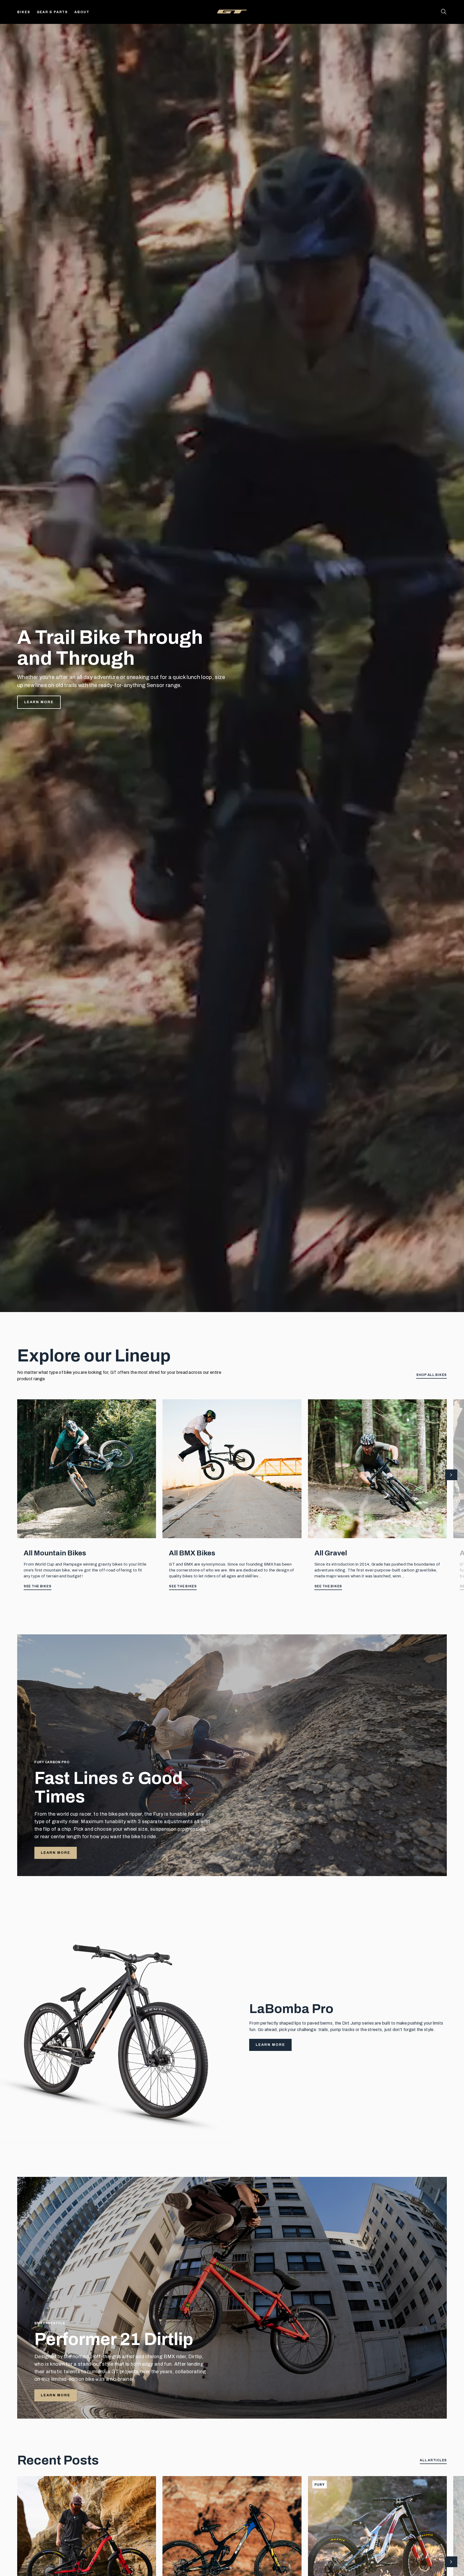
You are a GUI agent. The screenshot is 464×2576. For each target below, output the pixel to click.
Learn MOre (56, 2395)
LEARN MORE (56, 1853)
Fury (320, 2485)
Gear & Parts (52, 12)
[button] (451, 1475)
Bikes (24, 12)
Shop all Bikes (432, 1375)
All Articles (433, 2460)
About (82, 12)
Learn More (39, 702)
